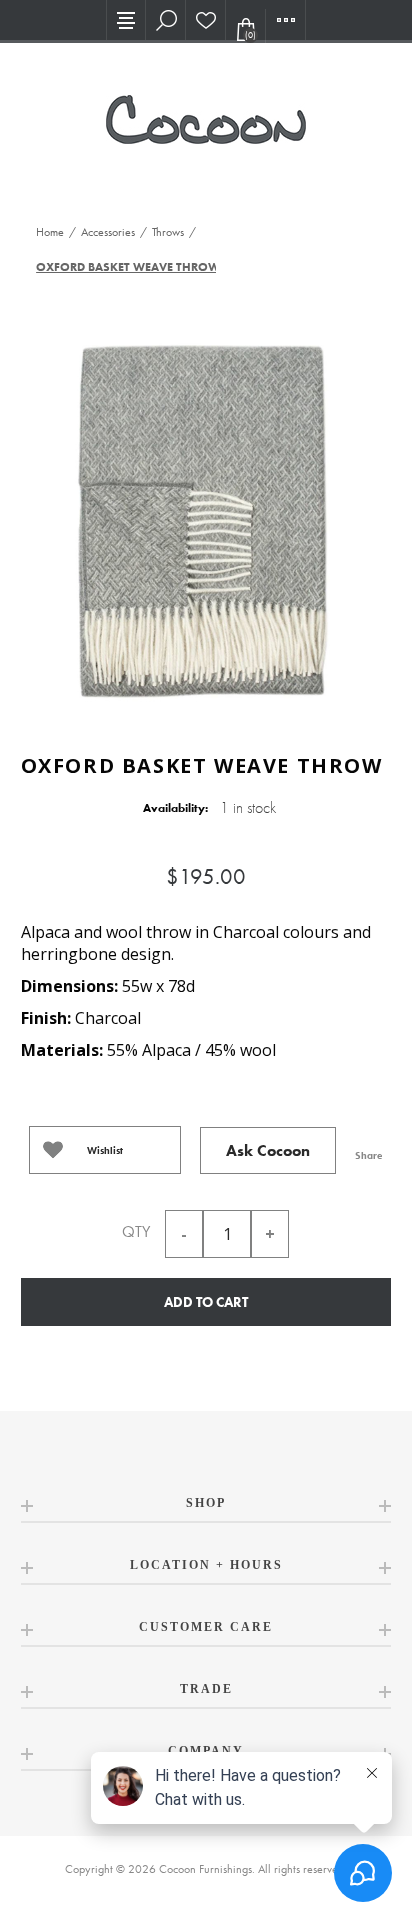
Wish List (206, 20)
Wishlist (105, 1150)
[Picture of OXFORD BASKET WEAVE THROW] (206, 515)
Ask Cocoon (268, 1150)
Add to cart (206, 1302)
